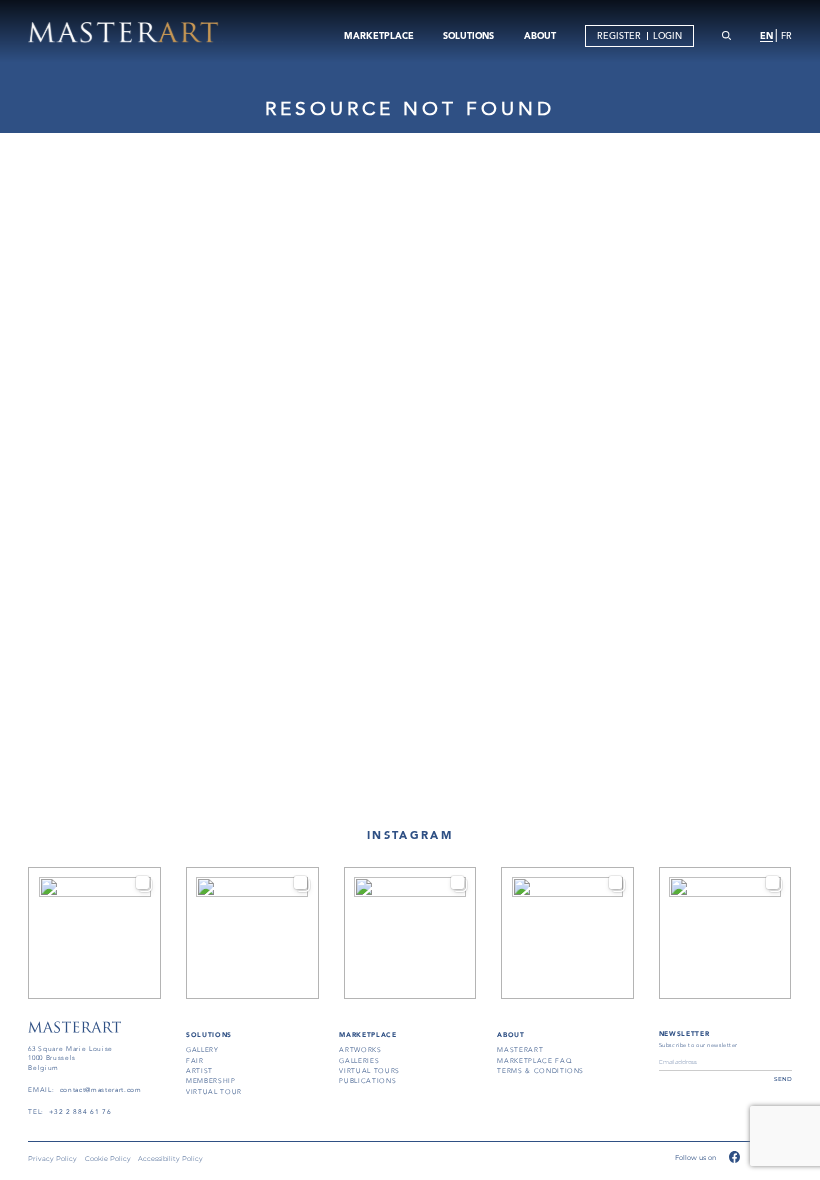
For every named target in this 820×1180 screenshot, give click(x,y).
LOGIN (667, 35)
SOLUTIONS (468, 35)
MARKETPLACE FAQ (534, 1061)
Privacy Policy (52, 1159)
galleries (359, 1061)
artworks (360, 1050)
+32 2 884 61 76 (80, 1112)
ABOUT (540, 35)
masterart (520, 1050)
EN (766, 35)
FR (786, 35)
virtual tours (369, 1071)
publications (367, 1081)
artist (199, 1071)
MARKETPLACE (379, 35)
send (783, 1078)
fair (195, 1061)
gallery (202, 1050)
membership (211, 1081)
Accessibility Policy (170, 1159)
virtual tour (214, 1092)
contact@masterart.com (101, 1090)
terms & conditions (540, 1071)
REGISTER (619, 35)
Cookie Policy (108, 1159)
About (510, 1035)
